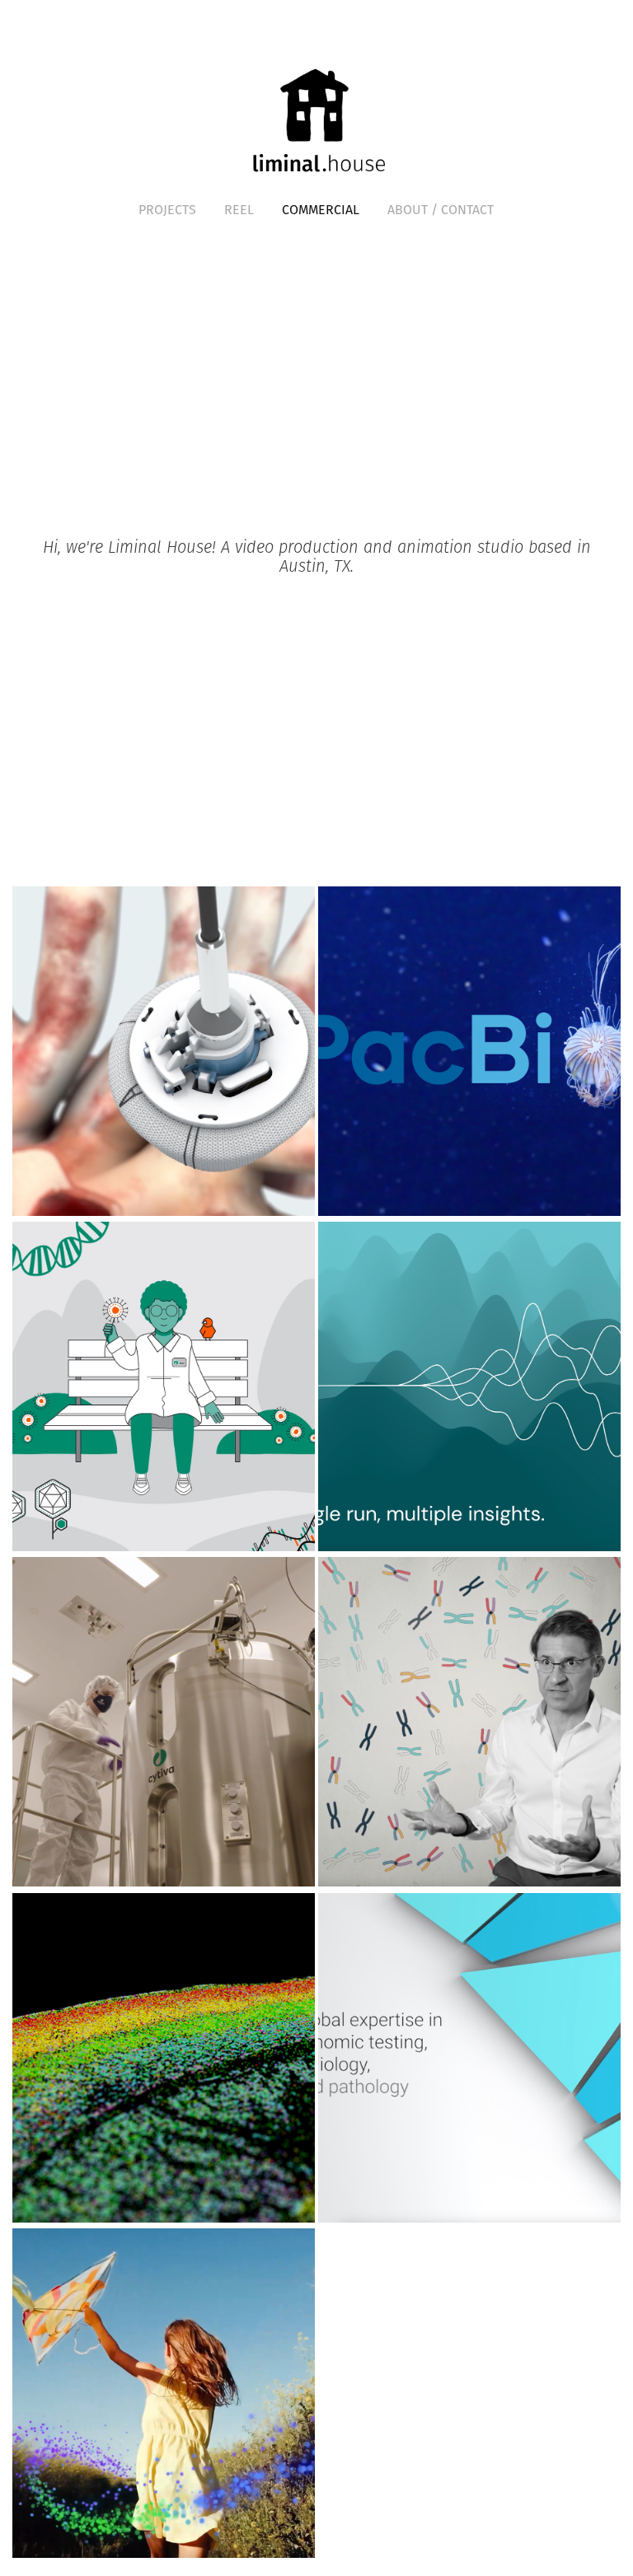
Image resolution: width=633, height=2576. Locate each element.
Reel (239, 209)
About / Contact (441, 209)
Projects (167, 209)
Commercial (321, 209)
